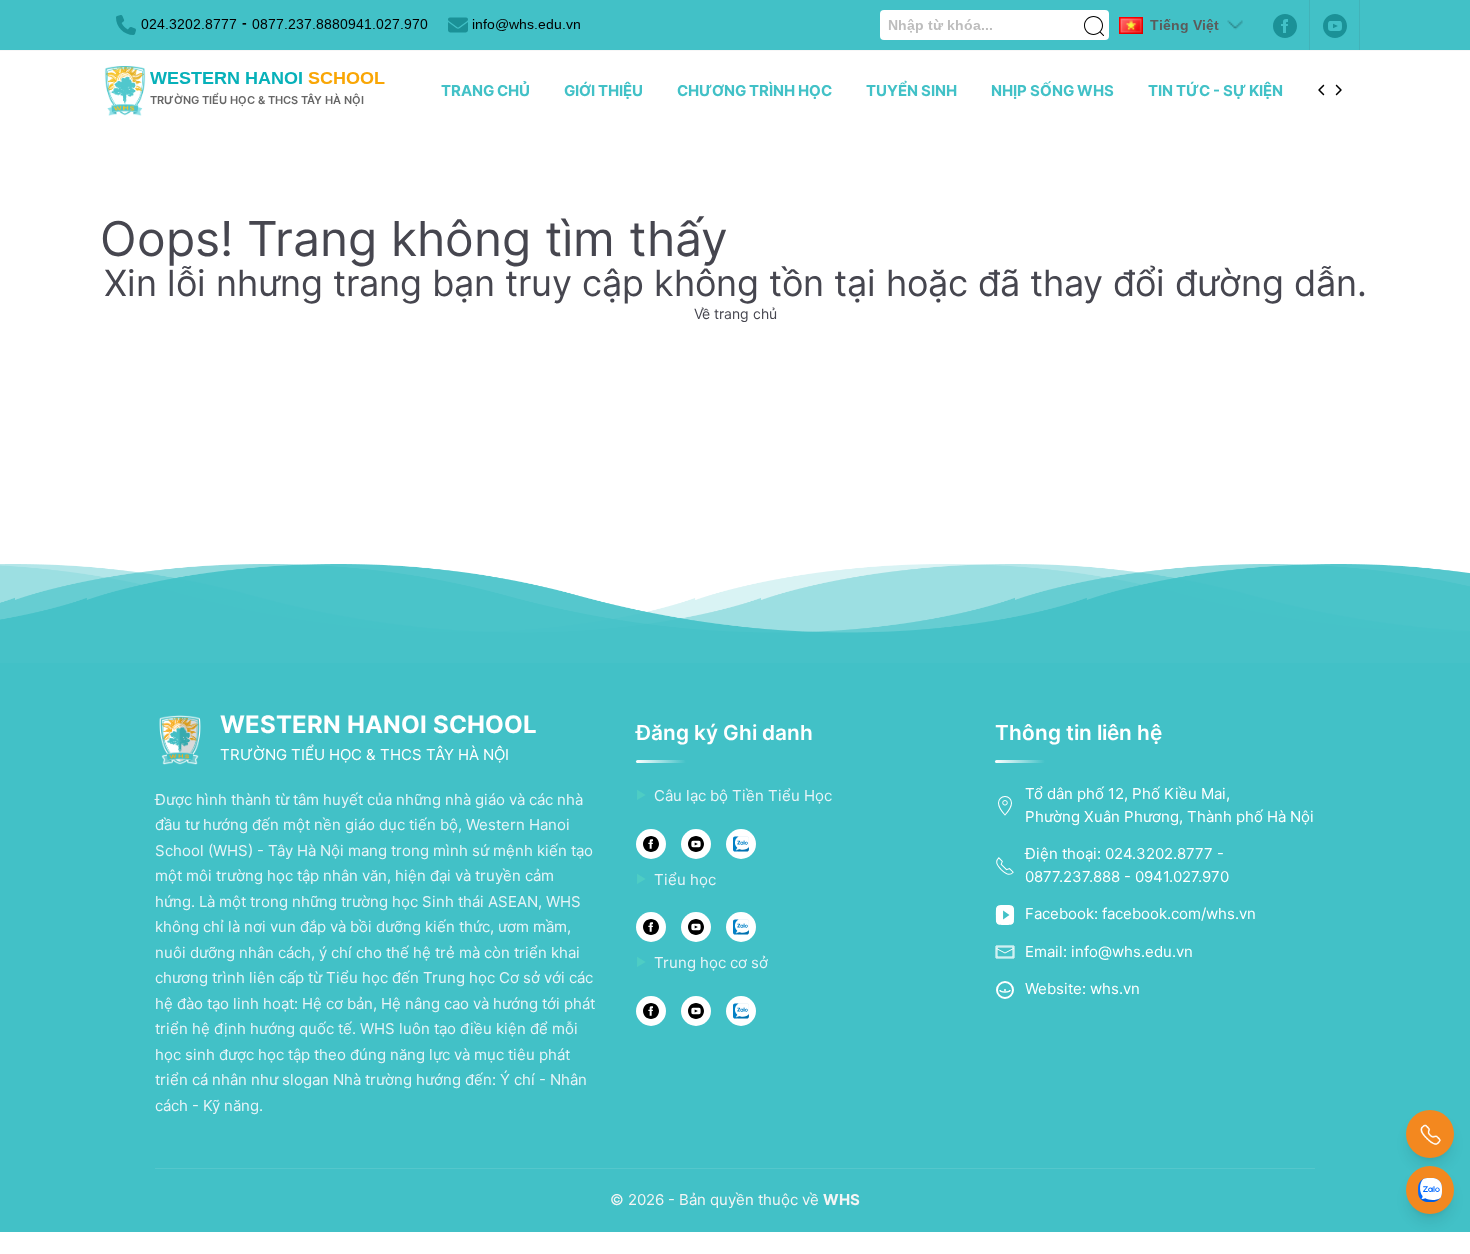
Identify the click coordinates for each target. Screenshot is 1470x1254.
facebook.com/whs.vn (1179, 913)
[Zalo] (741, 844)
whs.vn (1115, 988)
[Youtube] (1335, 25)
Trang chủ (485, 90)
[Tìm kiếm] (1094, 15)
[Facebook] (1285, 25)
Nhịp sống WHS (1052, 90)
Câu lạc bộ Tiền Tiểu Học (743, 795)
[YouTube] (696, 844)
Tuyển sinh (911, 90)
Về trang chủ (735, 313)
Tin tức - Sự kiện (1215, 90)
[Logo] (125, 91)
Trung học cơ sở (711, 962)
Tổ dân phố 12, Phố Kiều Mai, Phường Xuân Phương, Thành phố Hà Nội (1169, 805)
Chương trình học (754, 90)
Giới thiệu (603, 90)
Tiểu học (685, 879)
